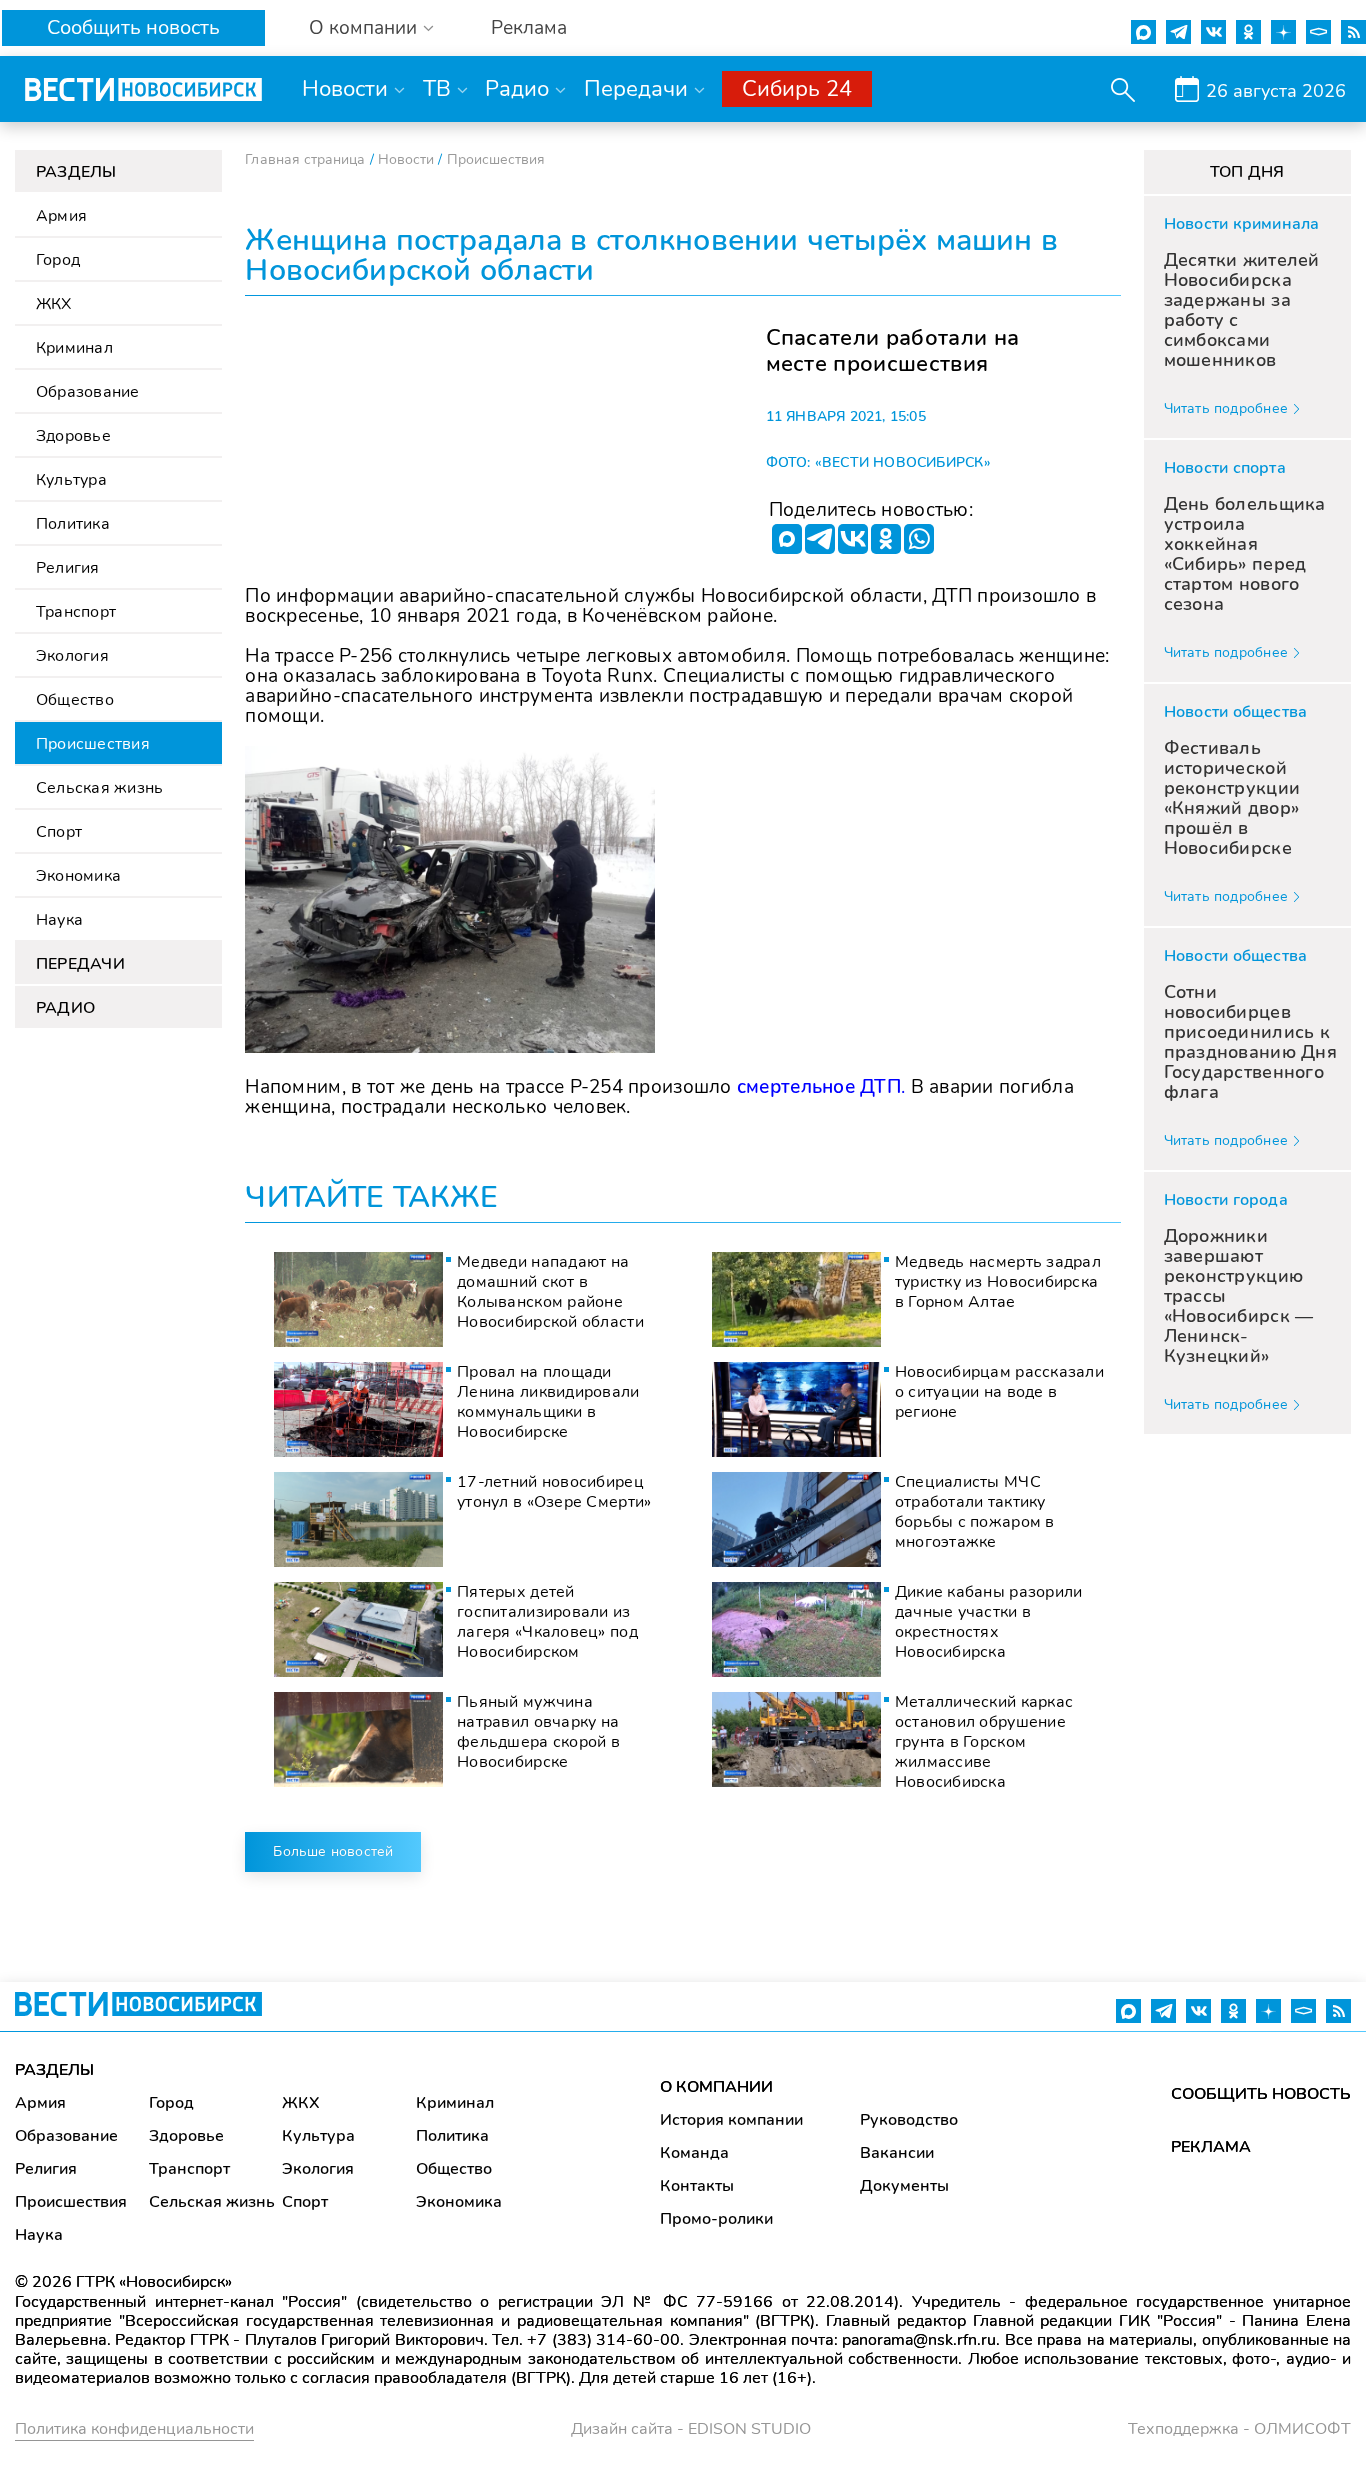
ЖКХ (54, 304)
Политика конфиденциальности (134, 2429)
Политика (73, 524)
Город (58, 260)
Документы (904, 2186)
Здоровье (73, 436)
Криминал (74, 348)
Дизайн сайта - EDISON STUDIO (691, 2429)
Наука (59, 920)
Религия (68, 568)
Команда (694, 2153)
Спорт (59, 832)
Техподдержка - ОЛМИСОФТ (1239, 2429)
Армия (61, 216)
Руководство (909, 2120)
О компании (363, 28)
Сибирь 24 (797, 89)
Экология (72, 656)
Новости (345, 89)
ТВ (437, 89)
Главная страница (305, 159)
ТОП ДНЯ (1247, 172)
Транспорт (76, 612)
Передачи (636, 89)
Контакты (697, 2186)
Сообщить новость (133, 27)
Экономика (78, 876)
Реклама (529, 28)
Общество (75, 700)
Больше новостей (333, 1851)
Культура (71, 480)
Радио (517, 89)
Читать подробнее (1226, 408)
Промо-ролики (716, 2219)
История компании (731, 2120)
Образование (88, 392)
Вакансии (897, 2153)
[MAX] (787, 539)
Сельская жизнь (99, 788)
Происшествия (93, 744)
